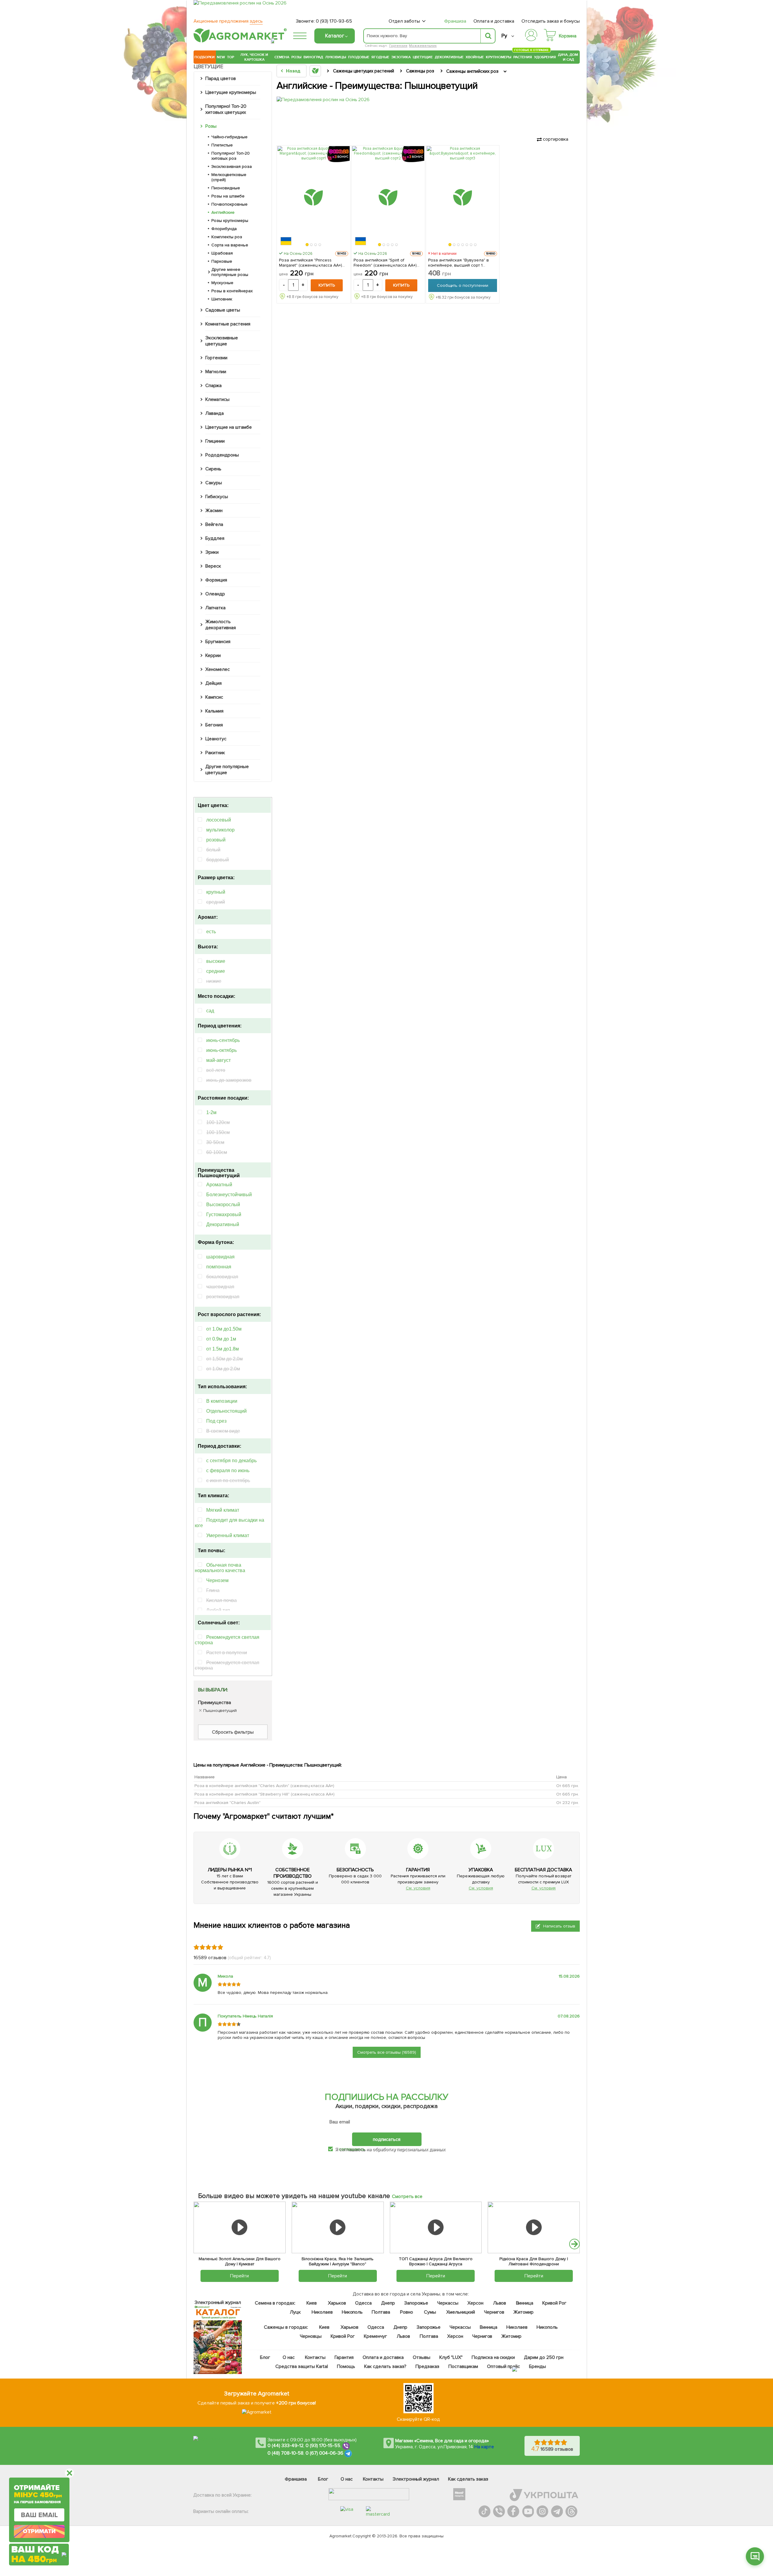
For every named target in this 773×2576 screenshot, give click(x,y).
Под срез (216, 1421)
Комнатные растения (228, 324)
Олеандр (215, 594)
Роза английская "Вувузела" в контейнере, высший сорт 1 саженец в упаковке (459, 263)
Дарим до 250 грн (544, 2357)
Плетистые (222, 145)
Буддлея (215, 538)
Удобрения (545, 57)
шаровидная (220, 1257)
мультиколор (220, 830)
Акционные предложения (228, 21)
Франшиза (455, 21)
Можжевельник (423, 46)
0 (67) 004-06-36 (325, 2453)
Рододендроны (222, 455)
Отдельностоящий (226, 1411)
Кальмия (214, 711)
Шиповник (222, 299)
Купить (327, 285)
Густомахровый (224, 1214)
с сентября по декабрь (231, 1461)
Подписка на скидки (493, 2357)
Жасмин (214, 511)
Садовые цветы (223, 310)
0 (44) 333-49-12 (285, 2446)
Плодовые (359, 57)
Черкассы (448, 2303)
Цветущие (423, 57)
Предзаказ (427, 2366)
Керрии (213, 655)
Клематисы (217, 399)
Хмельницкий (461, 2312)
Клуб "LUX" (451, 2357)
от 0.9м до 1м (221, 1339)
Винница (525, 2303)
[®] (239, 41)
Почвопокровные (229, 204)
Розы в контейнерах (232, 291)
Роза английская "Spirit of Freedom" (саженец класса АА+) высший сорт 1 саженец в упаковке (385, 263)
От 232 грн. (568, 1803)
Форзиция (216, 580)
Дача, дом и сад (568, 57)
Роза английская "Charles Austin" (228, 1803)
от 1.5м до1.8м (223, 1349)
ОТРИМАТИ (39, 2531)
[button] (307, 245)
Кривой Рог (555, 2303)
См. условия (418, 1888)
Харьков (337, 2303)
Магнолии (216, 372)
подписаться (387, 2139)
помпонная (219, 1267)
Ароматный (219, 1185)
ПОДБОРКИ (205, 57)
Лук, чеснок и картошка (254, 57)
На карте (484, 2447)
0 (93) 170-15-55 (323, 2446)
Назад (293, 71)
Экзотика (401, 57)
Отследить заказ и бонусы (551, 21)
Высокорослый (223, 1205)
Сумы (430, 2312)
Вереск (213, 566)
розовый (216, 840)
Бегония (214, 725)
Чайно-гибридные (229, 137)
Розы (296, 57)
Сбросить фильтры (233, 1732)
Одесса (363, 2303)
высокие (216, 961)
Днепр (388, 2303)
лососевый (219, 820)
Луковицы (336, 57)
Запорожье (416, 2303)
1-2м (211, 1112)
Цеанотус (216, 739)
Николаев (322, 2312)
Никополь (352, 2312)
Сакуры (214, 483)
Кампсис (214, 697)
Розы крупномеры (230, 221)
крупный (216, 892)
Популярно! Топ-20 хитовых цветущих (226, 109)
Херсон (475, 2303)
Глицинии (215, 441)
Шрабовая (222, 253)
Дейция (213, 683)
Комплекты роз (227, 237)
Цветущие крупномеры (231, 92)
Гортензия (398, 46)
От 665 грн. (568, 1786)
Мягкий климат (223, 1510)
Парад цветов (221, 78)
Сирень (213, 469)
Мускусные (222, 283)
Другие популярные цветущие (227, 770)
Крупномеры (499, 57)
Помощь (346, 2366)
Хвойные (475, 57)
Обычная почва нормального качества (220, 1568)
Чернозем (217, 1580)
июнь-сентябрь (223, 1040)
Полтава (381, 2312)
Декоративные (449, 57)
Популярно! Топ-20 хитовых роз (231, 156)
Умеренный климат (228, 1535)
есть (211, 932)
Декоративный (223, 1224)
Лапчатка (215, 608)
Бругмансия (218, 642)
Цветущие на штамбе (229, 427)
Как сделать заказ (468, 2479)
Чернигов (494, 2312)
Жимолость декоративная (221, 625)
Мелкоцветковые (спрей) (229, 177)
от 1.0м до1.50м (224, 1329)
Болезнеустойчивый (229, 1195)
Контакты (316, 2357)
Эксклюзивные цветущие (222, 341)
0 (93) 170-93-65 (334, 21)
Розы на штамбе (228, 196)
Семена (282, 57)
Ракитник (215, 753)
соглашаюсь (352, 2149)
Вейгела (214, 524)
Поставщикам (463, 2366)
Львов (500, 2303)
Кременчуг (375, 2336)
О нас (289, 2357)
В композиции (222, 1401)
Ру (504, 36)
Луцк (295, 2312)
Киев (312, 2303)
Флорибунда (224, 229)
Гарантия (344, 2357)
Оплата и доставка (494, 21)
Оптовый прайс (504, 2366)
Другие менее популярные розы (230, 272)
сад (210, 1011)
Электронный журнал (416, 2479)
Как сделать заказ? (385, 2366)
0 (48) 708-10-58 (285, 2453)
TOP (231, 57)
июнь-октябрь (221, 1050)
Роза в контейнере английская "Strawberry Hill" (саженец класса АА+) (265, 1794)
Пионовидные (226, 188)
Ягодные (380, 57)
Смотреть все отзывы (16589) (387, 2052)
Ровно (407, 2312)
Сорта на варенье (230, 245)
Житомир (523, 2312)
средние (216, 971)
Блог (265, 2357)
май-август (218, 1060)
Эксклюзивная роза (232, 167)
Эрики (212, 552)
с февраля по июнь (228, 1471)
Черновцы (311, 2336)
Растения (523, 56)
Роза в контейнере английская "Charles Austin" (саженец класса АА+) (264, 1786)
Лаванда (215, 413)
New (221, 57)
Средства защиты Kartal (302, 2366)
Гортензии (216, 358)
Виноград (313, 57)
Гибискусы (217, 497)
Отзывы (422, 2357)
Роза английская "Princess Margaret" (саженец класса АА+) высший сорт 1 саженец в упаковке (311, 263)
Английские (223, 212)
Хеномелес (218, 669)
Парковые (222, 261)
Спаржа (213, 386)
